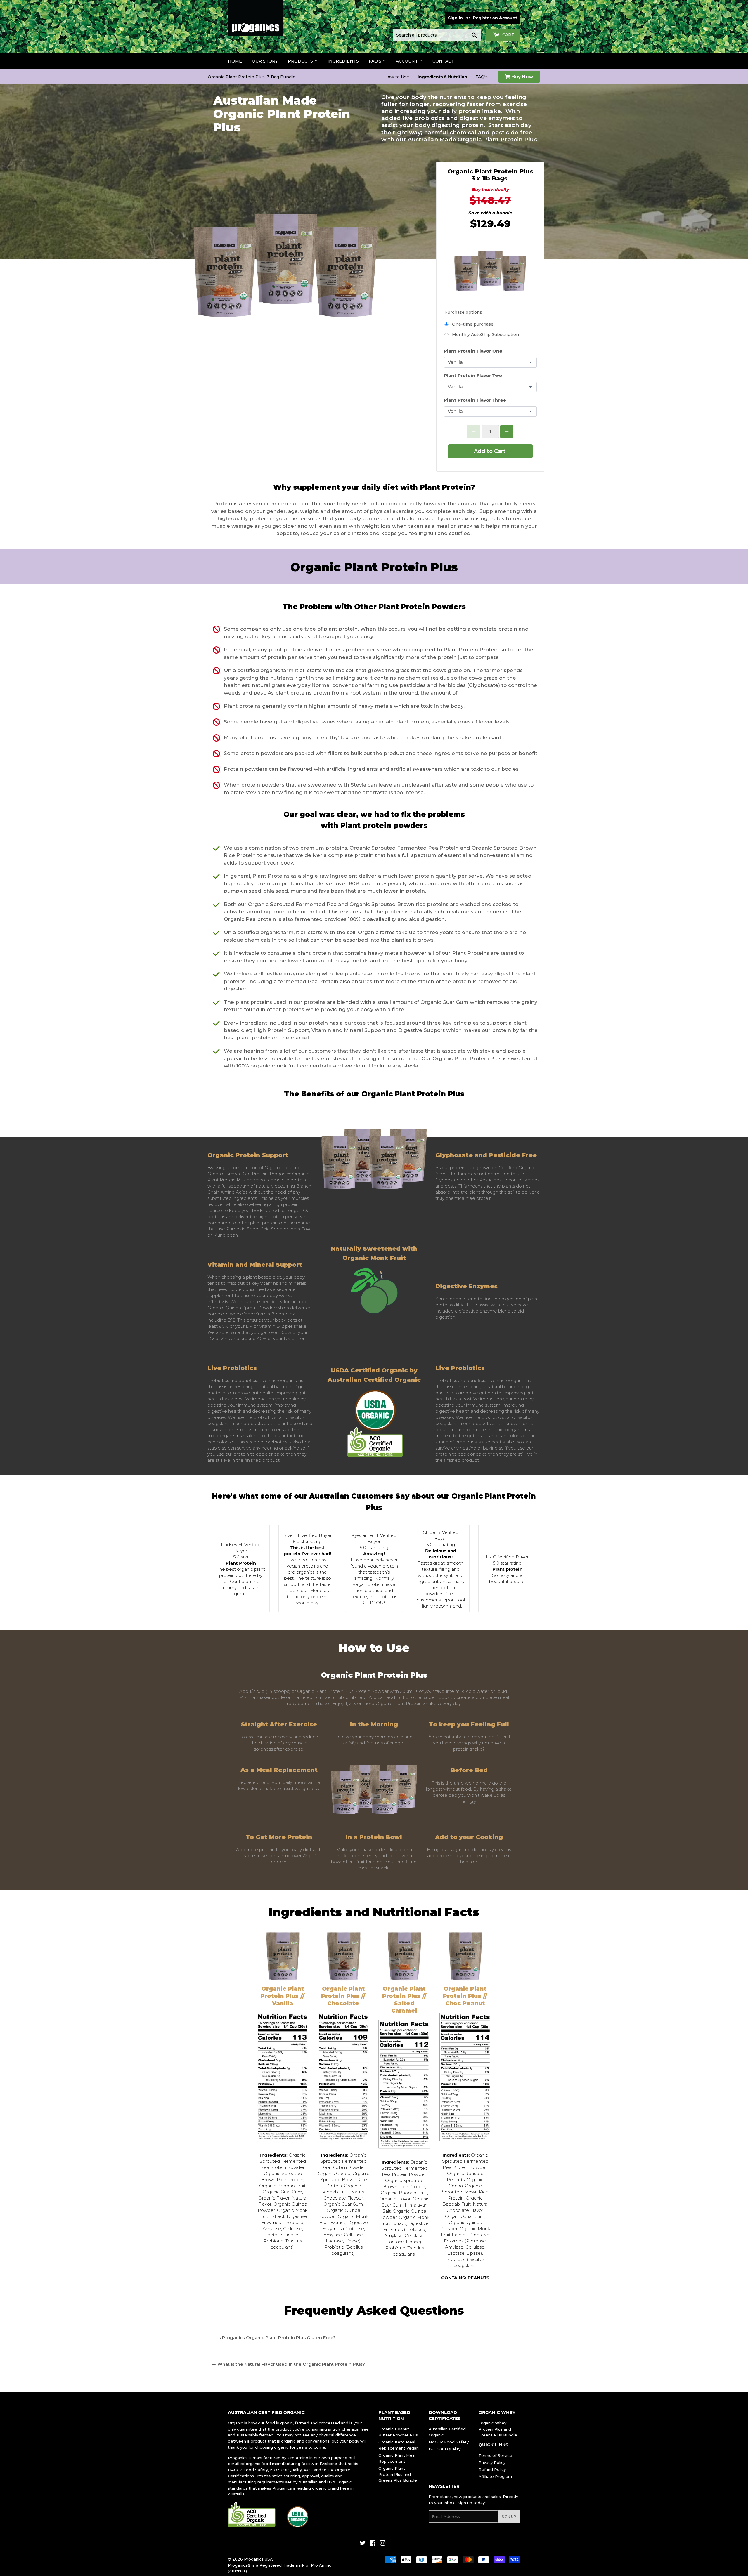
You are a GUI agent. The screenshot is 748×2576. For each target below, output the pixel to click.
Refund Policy (492, 2469)
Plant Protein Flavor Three (475, 400)
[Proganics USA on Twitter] (363, 2544)
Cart (508, 35)
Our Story (265, 61)
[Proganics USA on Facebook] (373, 2544)
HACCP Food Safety (449, 2442)
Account (407, 61)
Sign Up (509, 2517)
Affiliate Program (495, 2476)
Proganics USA (258, 2559)
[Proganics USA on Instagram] (383, 2544)
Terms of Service (495, 2455)
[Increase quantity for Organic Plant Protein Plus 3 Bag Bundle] (507, 432)
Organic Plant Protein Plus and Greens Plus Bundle (398, 2474)
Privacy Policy (492, 2462)
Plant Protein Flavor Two (473, 375)
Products (301, 61)
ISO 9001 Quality (445, 2449)
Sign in (455, 18)
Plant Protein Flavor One (473, 351)
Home (235, 61)
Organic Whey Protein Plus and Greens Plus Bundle (498, 2429)
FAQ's (376, 61)
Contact (443, 61)
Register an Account (495, 18)
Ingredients (343, 61)
